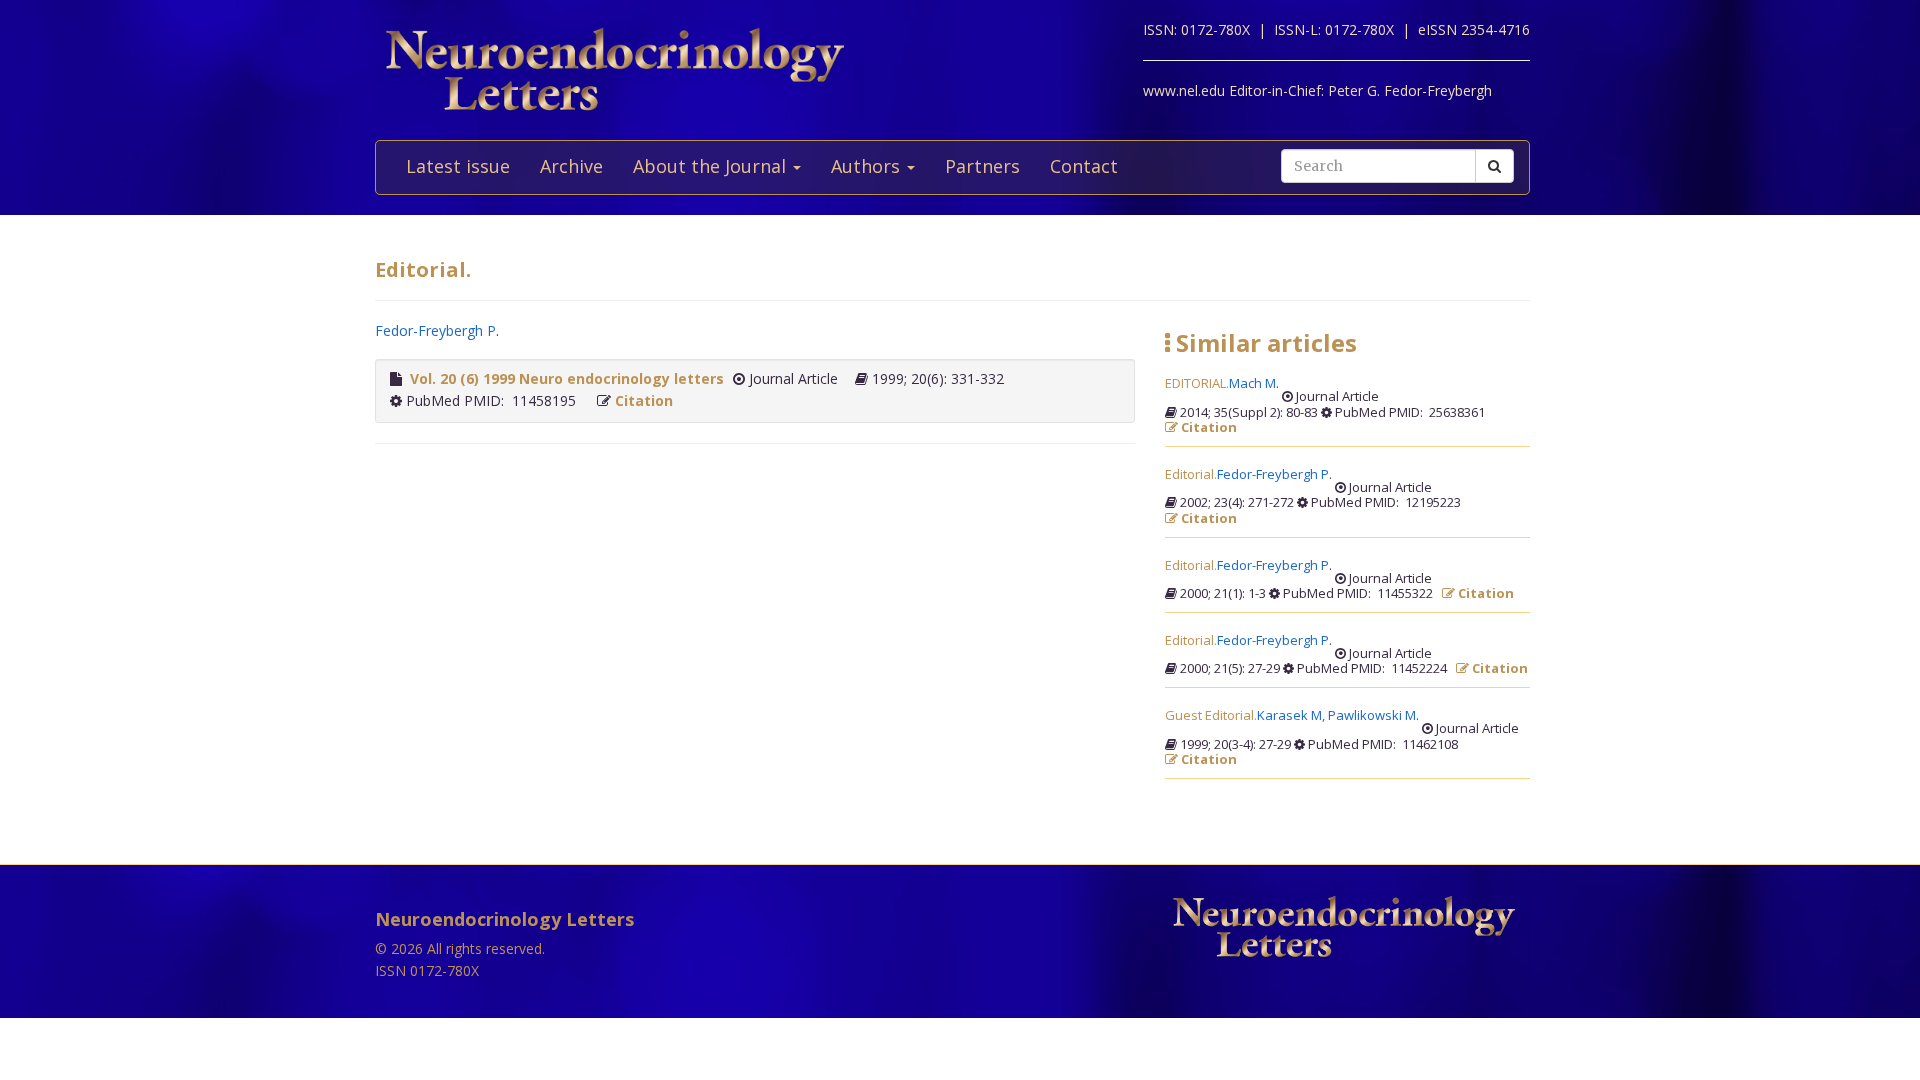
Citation (644, 400)
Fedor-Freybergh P (435, 330)
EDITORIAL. (1197, 384)
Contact (1084, 166)
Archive (571, 166)
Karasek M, (1292, 716)
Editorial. (1191, 475)
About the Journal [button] (712, 166)
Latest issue (458, 166)
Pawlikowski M (1372, 716)
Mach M (1252, 384)
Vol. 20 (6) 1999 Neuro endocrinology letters (567, 378)
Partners (982, 166)
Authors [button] (868, 166)
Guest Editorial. (1211, 716)
